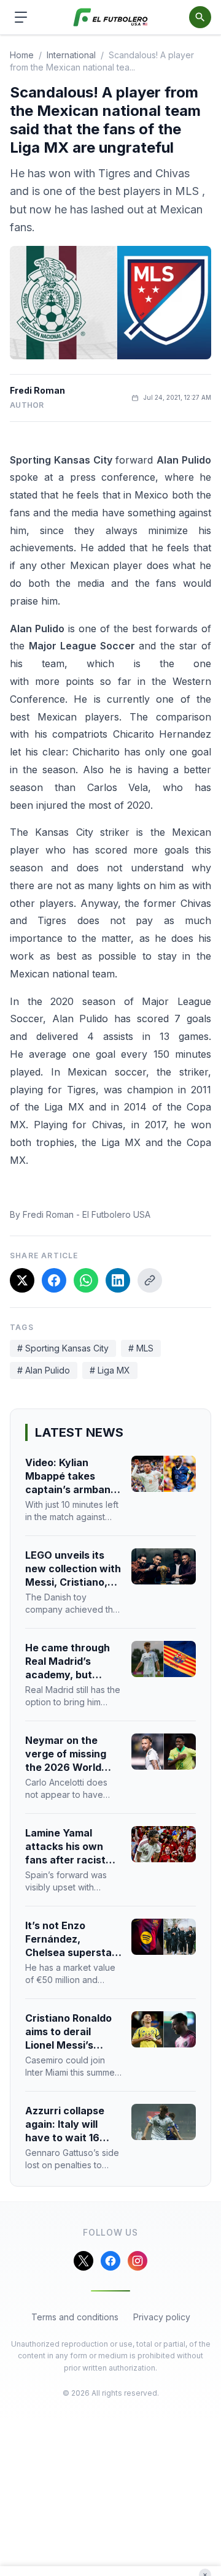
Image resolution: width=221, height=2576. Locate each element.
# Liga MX (110, 1370)
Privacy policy (162, 2317)
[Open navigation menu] (21, 17)
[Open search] (200, 17)
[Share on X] (22, 1280)
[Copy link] (150, 1280)
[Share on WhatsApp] (86, 1280)
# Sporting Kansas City (63, 1348)
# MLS (141, 1348)
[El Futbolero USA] (111, 17)
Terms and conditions (75, 2317)
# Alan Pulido (44, 1370)
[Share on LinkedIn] (118, 1280)
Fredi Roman (37, 390)
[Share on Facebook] (54, 1280)
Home (22, 55)
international (71, 55)
